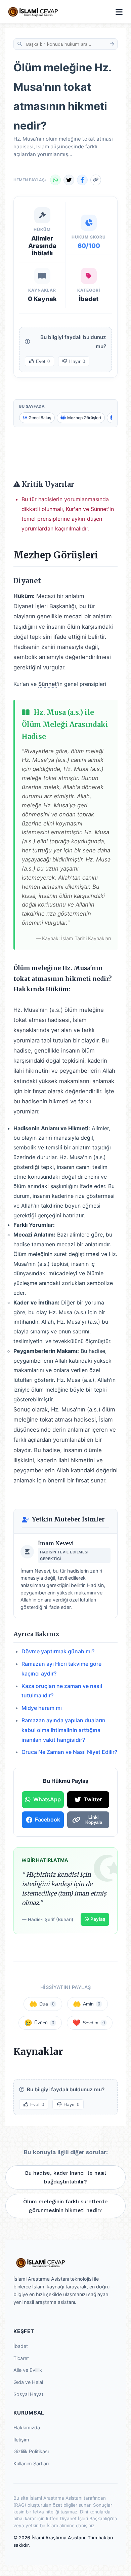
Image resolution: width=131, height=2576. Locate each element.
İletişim (21, 2440)
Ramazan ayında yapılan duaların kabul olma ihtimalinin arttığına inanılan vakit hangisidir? (63, 1730)
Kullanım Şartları (31, 2463)
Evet (43, 361)
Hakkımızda (27, 2427)
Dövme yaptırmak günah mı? (58, 1651)
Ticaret (21, 2358)
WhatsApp (47, 1799)
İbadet (21, 2346)
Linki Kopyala (94, 1820)
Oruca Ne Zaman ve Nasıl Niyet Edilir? (69, 1752)
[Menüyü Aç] (119, 12)
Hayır (77, 361)
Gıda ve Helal (28, 2382)
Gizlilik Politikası (31, 2451)
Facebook (48, 1819)
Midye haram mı (42, 1708)
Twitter (93, 1799)
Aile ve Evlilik (28, 2370)
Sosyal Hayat (28, 2394)
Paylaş (98, 1919)
